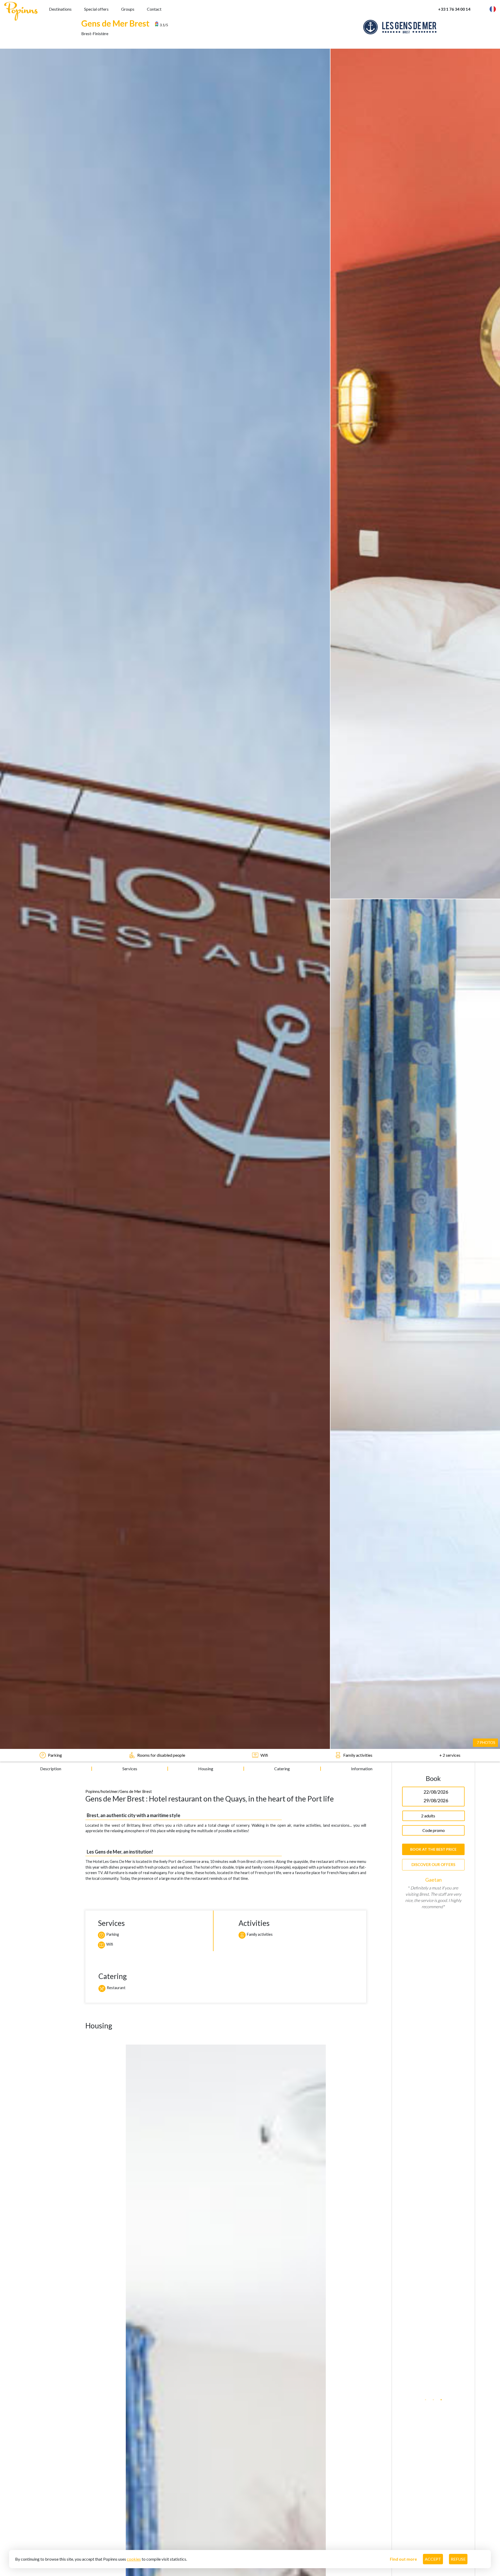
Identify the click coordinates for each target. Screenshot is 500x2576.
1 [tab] (426, 2396)
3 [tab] (441, 2396)
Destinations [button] (60, 9)
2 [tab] (433, 2396)
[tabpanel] (433, 2134)
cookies (134, 2559)
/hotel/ (105, 1791)
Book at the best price (433, 1849)
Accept (433, 2559)
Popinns (92, 1791)
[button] (483, 9)
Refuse (458, 2559)
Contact (154, 9)
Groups (128, 9)
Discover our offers (433, 1864)
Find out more (403, 2559)
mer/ (115, 1791)
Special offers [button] (96, 9)
